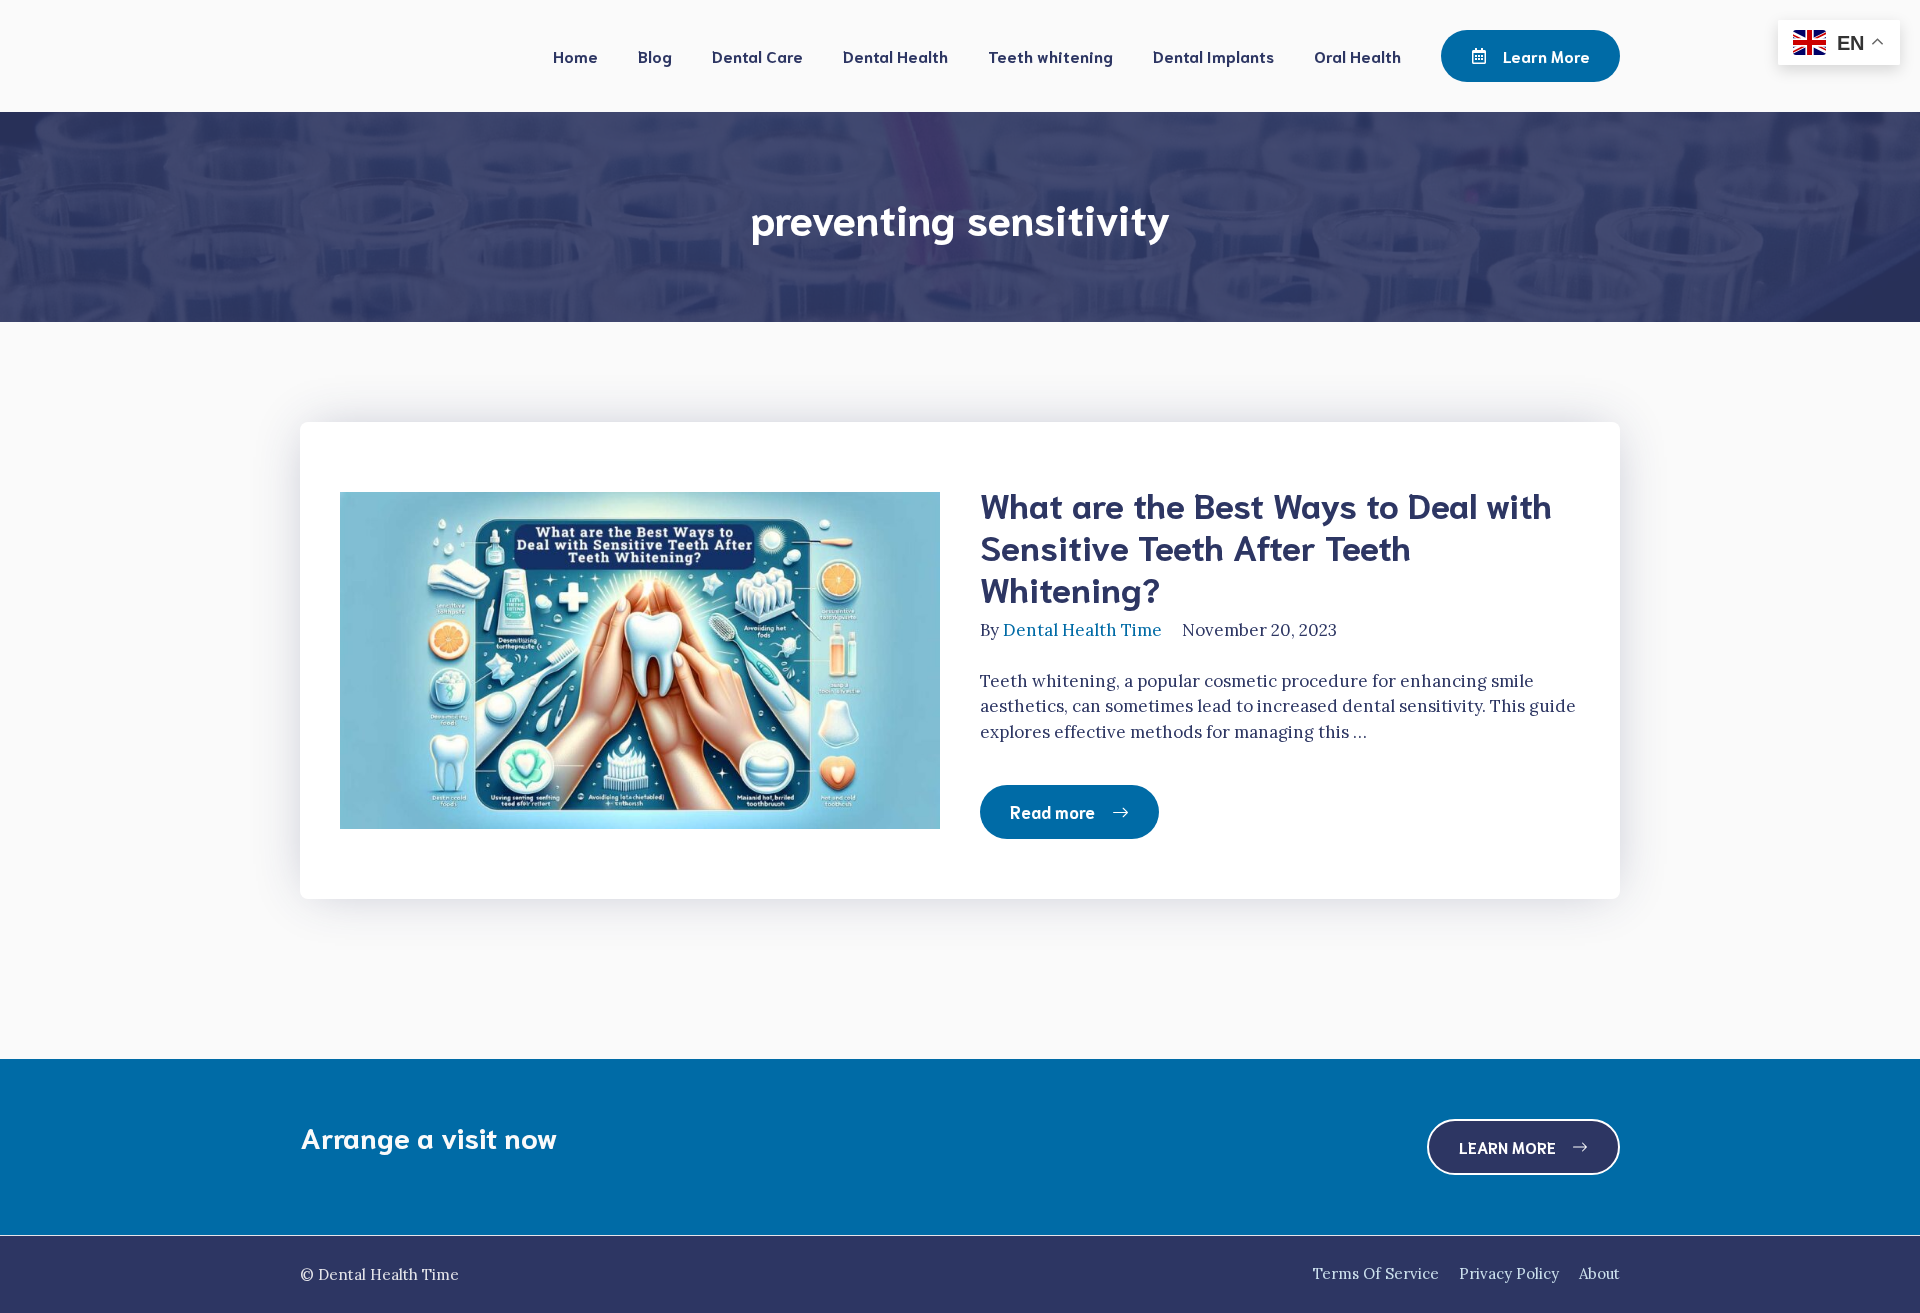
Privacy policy (1509, 1273)
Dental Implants (1213, 55)
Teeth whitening (1050, 55)
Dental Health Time (1082, 630)
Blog (655, 55)
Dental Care (757, 55)
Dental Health (895, 55)
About (1599, 1273)
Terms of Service (1376, 1273)
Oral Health (1357, 55)
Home (575, 55)
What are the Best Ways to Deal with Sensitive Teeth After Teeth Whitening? (1266, 545)
